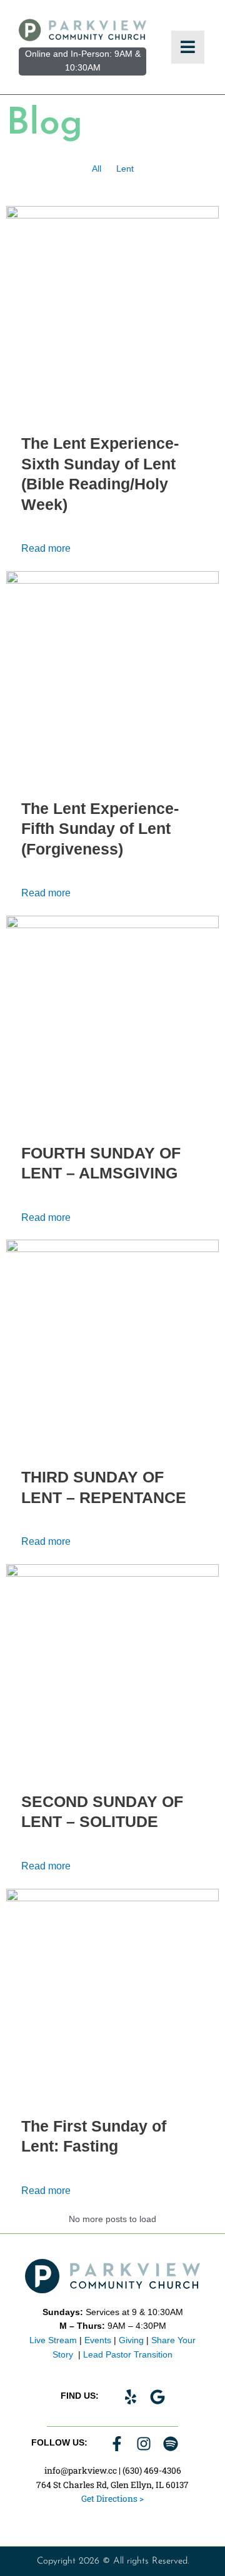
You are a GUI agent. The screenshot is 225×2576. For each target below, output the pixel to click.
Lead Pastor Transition (128, 2355)
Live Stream (53, 2340)
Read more (46, 548)
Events (98, 2340)
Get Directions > (112, 2499)
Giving (131, 2340)
